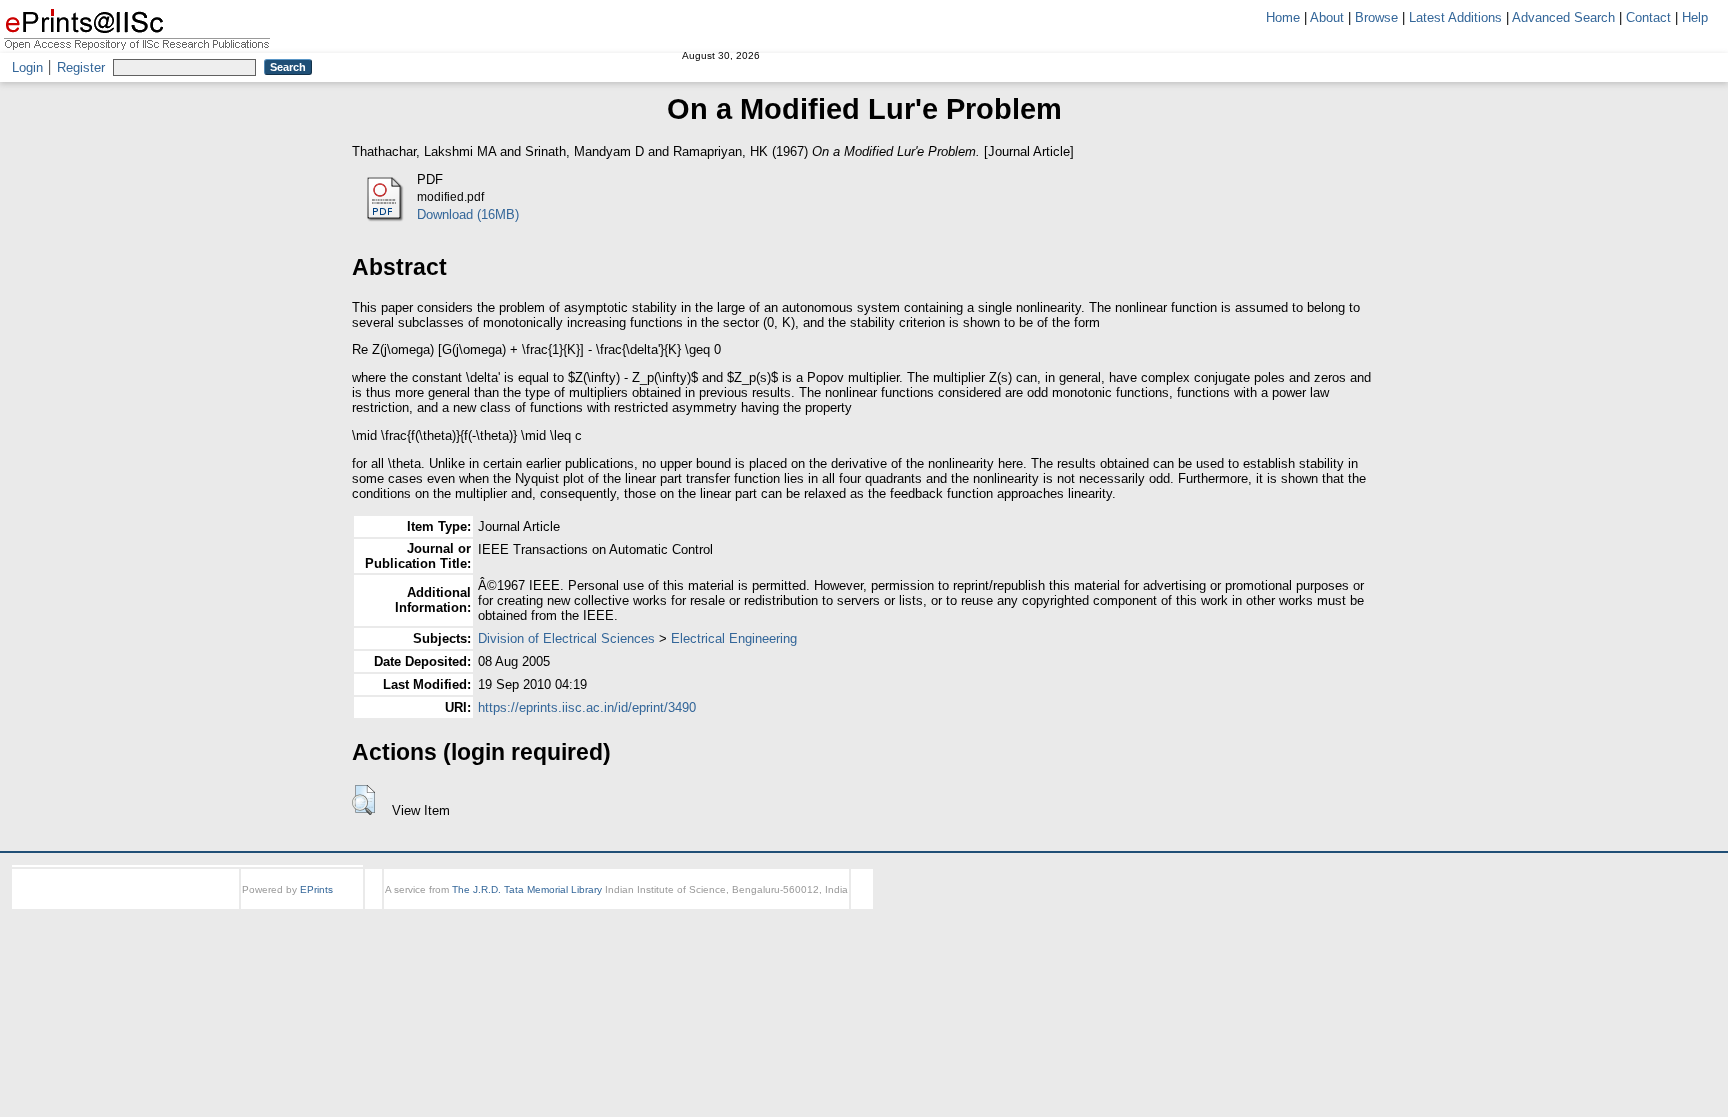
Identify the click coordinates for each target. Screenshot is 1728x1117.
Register (81, 67)
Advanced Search (1563, 17)
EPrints (316, 889)
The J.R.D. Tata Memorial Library (527, 889)
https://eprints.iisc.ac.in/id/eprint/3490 (587, 707)
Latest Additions (1455, 17)
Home (1283, 17)
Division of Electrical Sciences (566, 638)
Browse (1376, 17)
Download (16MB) (468, 214)
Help (1695, 17)
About (1327, 17)
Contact (1648, 17)
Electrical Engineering (734, 638)
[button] (363, 800)
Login (27, 67)
